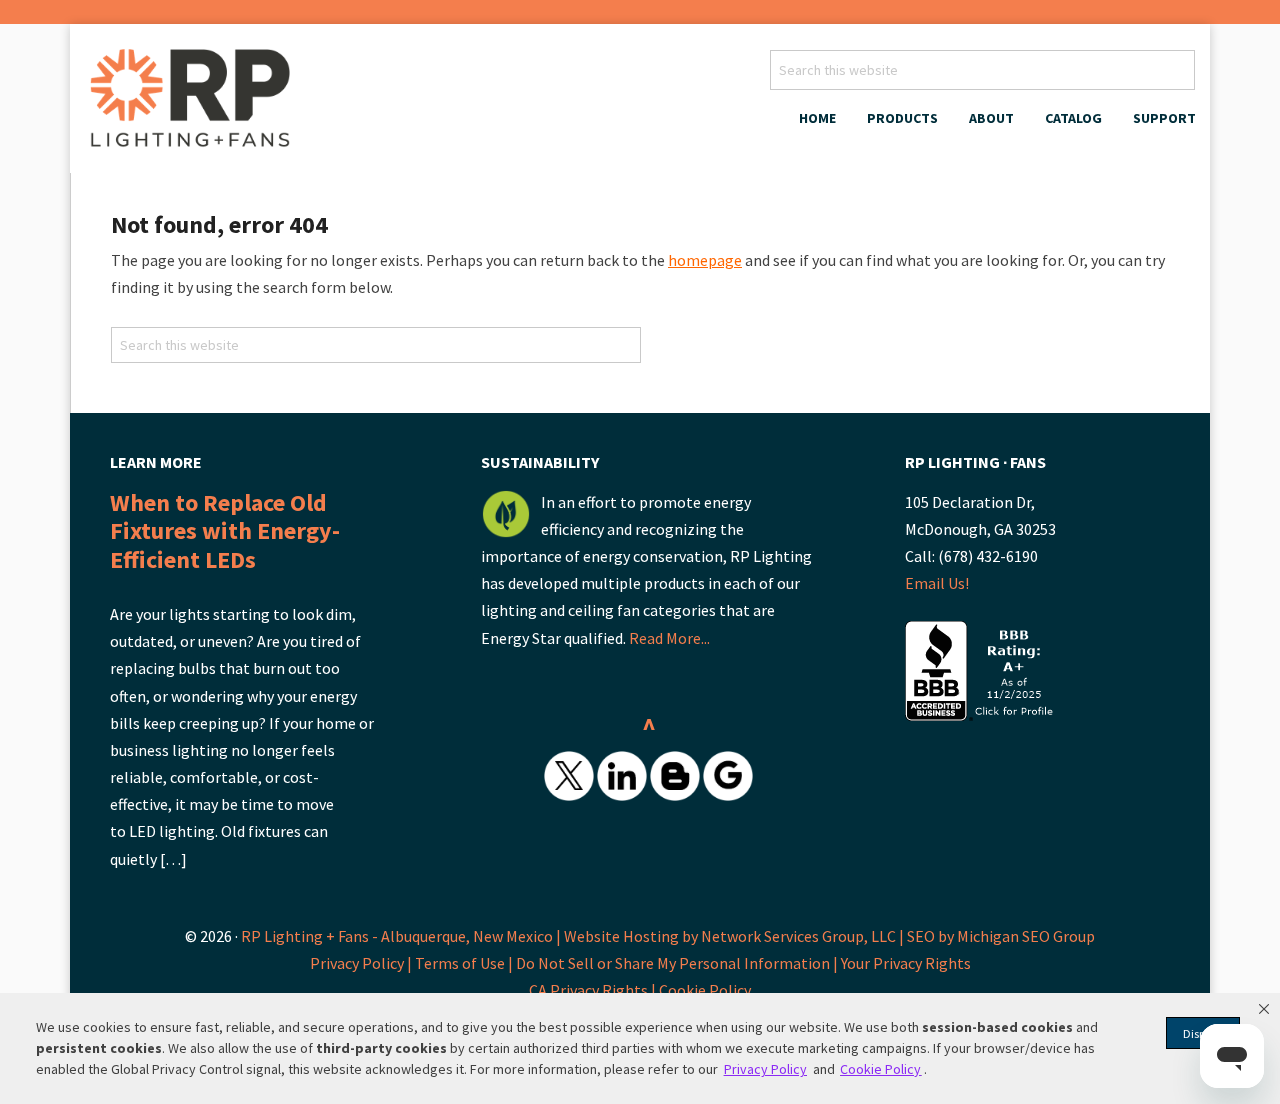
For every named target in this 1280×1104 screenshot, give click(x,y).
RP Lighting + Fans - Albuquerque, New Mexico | (401, 936)
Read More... (669, 638)
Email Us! (937, 583)
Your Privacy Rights (906, 963)
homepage (705, 260)
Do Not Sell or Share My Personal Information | (678, 963)
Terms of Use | (465, 963)
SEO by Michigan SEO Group (1001, 936)
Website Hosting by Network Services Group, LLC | (734, 936)
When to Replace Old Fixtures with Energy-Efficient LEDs (225, 531)
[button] (1264, 1009)
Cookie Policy (705, 990)
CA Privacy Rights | (594, 990)
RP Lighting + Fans (195, 104)
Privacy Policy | (362, 963)
